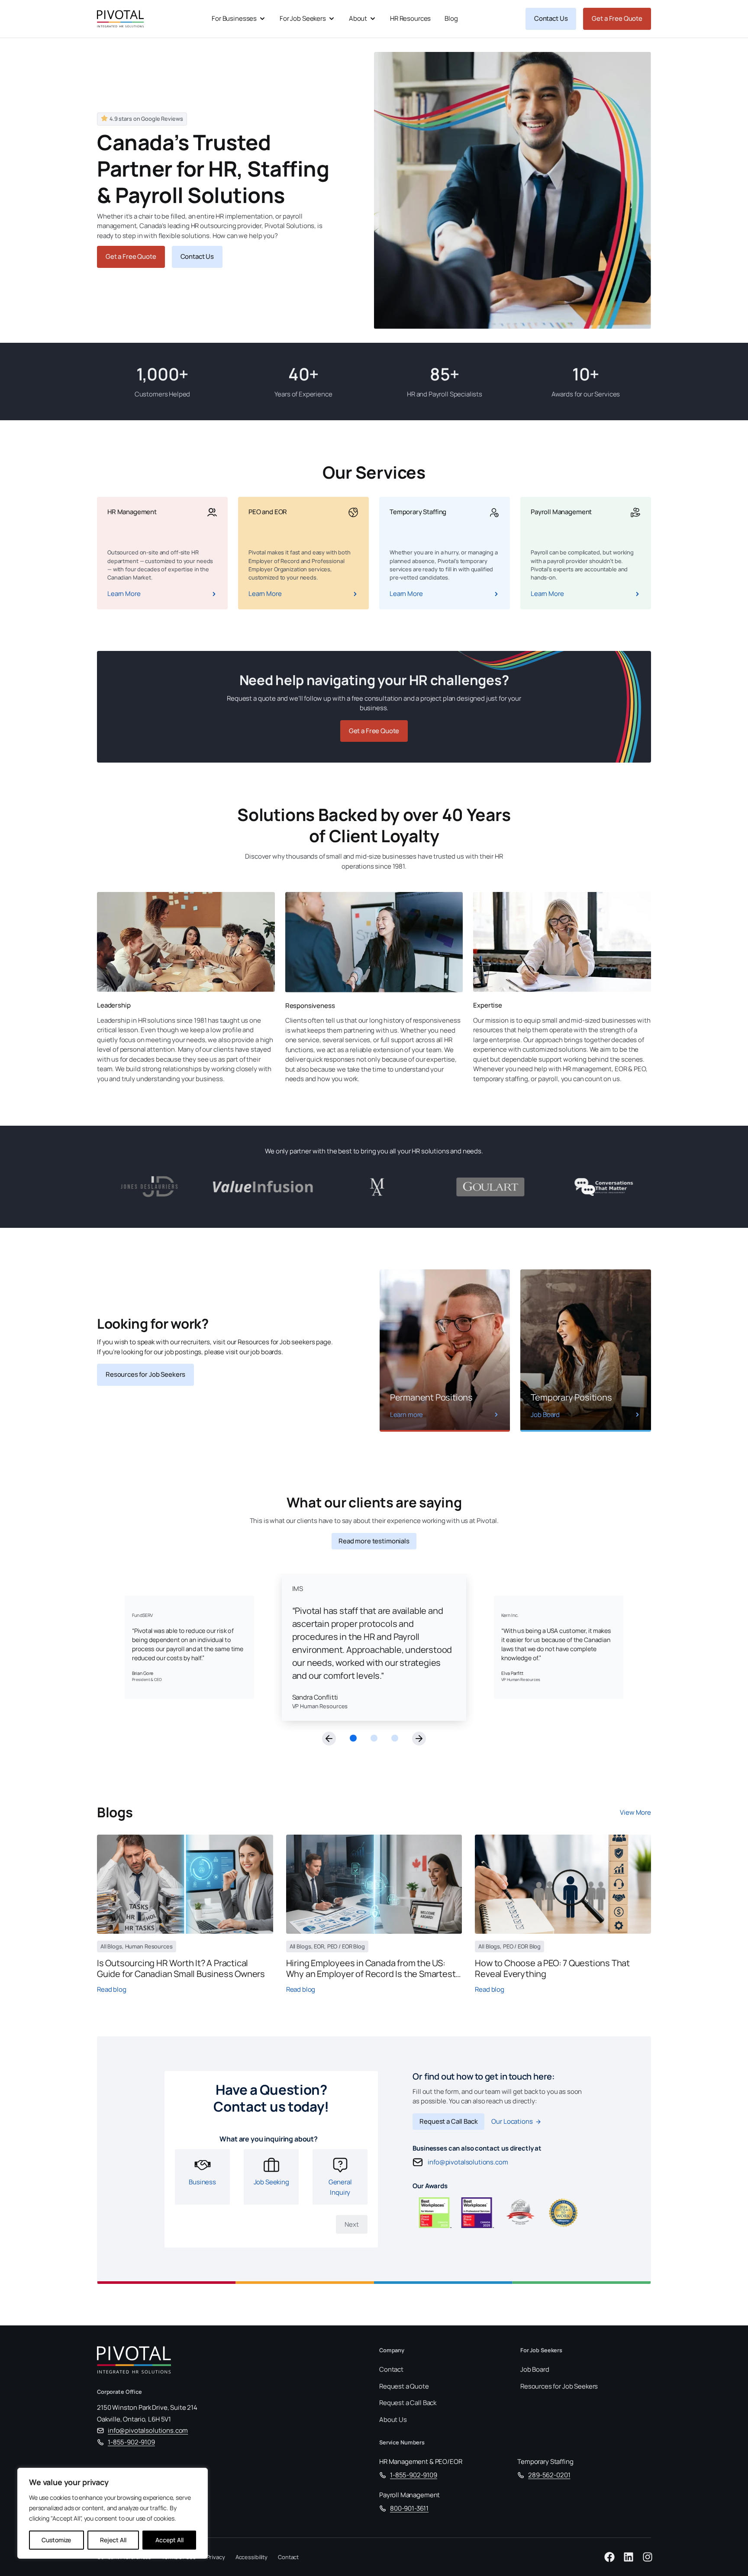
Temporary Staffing (545, 2462)
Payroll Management (409, 2495)
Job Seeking (271, 2182)
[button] (329, 1739)
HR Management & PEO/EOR (421, 2462)
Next (352, 2224)
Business (202, 2182)
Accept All (169, 2540)
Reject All (113, 2540)
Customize (56, 2540)
